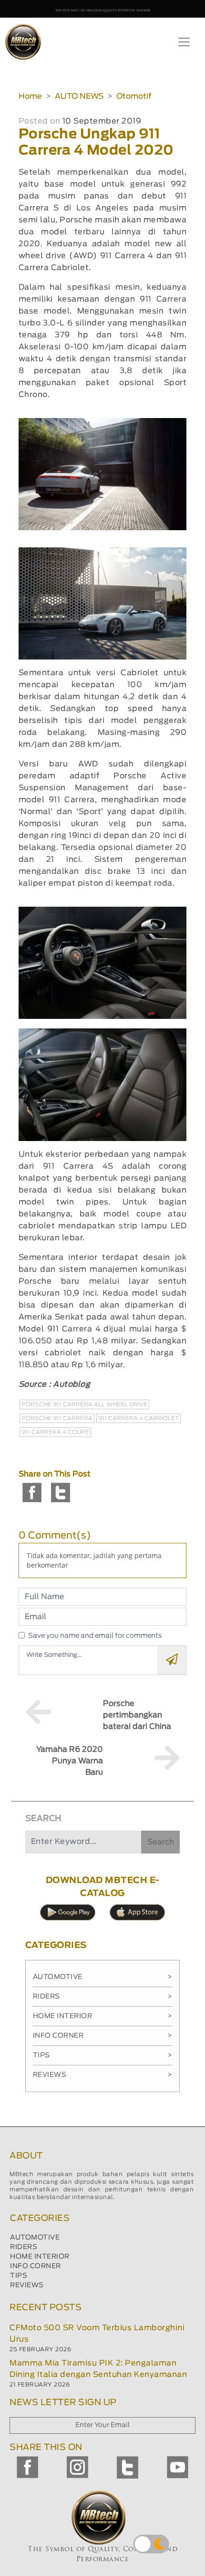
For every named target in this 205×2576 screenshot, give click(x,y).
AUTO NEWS (79, 96)
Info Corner (103, 2036)
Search (161, 1842)
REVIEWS (27, 2285)
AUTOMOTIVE (35, 2238)
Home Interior (103, 2016)
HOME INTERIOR (40, 2257)
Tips (103, 2055)
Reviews (103, 2075)
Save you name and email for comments (95, 1636)
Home (30, 96)
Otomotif (134, 96)
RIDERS (24, 2247)
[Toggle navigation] (184, 42)
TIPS (19, 2276)
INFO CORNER (36, 2266)
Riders (103, 1997)
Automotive (103, 1977)
